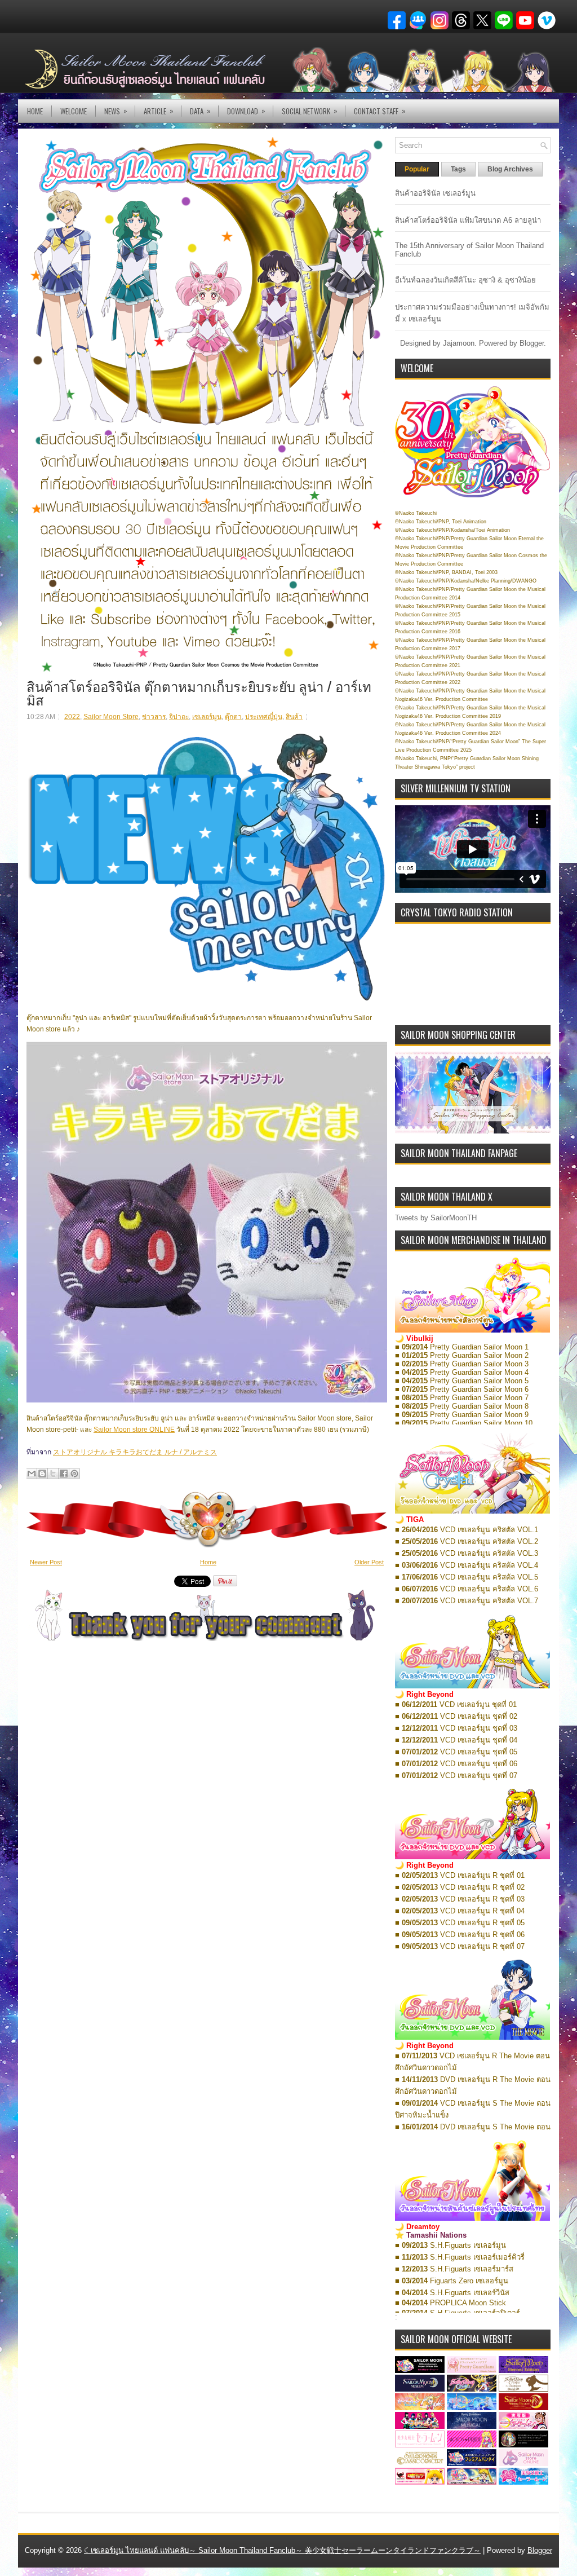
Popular (417, 169)
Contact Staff (380, 111)
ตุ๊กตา (233, 717)
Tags (458, 169)
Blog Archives (510, 169)
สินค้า (294, 717)
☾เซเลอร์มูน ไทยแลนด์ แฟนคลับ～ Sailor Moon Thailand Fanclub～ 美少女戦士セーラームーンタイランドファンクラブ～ (282, 2550)
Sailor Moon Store (111, 717)
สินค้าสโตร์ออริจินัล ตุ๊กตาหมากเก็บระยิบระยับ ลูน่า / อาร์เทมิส (199, 692)
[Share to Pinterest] (74, 1474)
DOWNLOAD (246, 111)
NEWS (116, 111)
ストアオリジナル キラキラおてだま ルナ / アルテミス (135, 1452)
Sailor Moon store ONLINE (134, 1430)
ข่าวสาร (154, 717)
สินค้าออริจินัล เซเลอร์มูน (435, 193)
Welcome (74, 111)
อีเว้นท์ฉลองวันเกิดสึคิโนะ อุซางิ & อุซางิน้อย (465, 280)
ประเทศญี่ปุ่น (264, 717)
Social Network (310, 111)
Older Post (369, 1562)
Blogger (532, 343)
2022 (72, 717)
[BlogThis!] (42, 1474)
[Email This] (32, 1474)
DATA (200, 111)
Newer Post (46, 1562)
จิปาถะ (179, 717)
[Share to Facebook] (64, 1474)
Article (159, 111)
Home (35, 111)
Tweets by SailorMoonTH (436, 1218)
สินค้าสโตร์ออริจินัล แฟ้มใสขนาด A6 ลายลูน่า (468, 220)
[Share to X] (53, 1474)
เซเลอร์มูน (207, 717)
